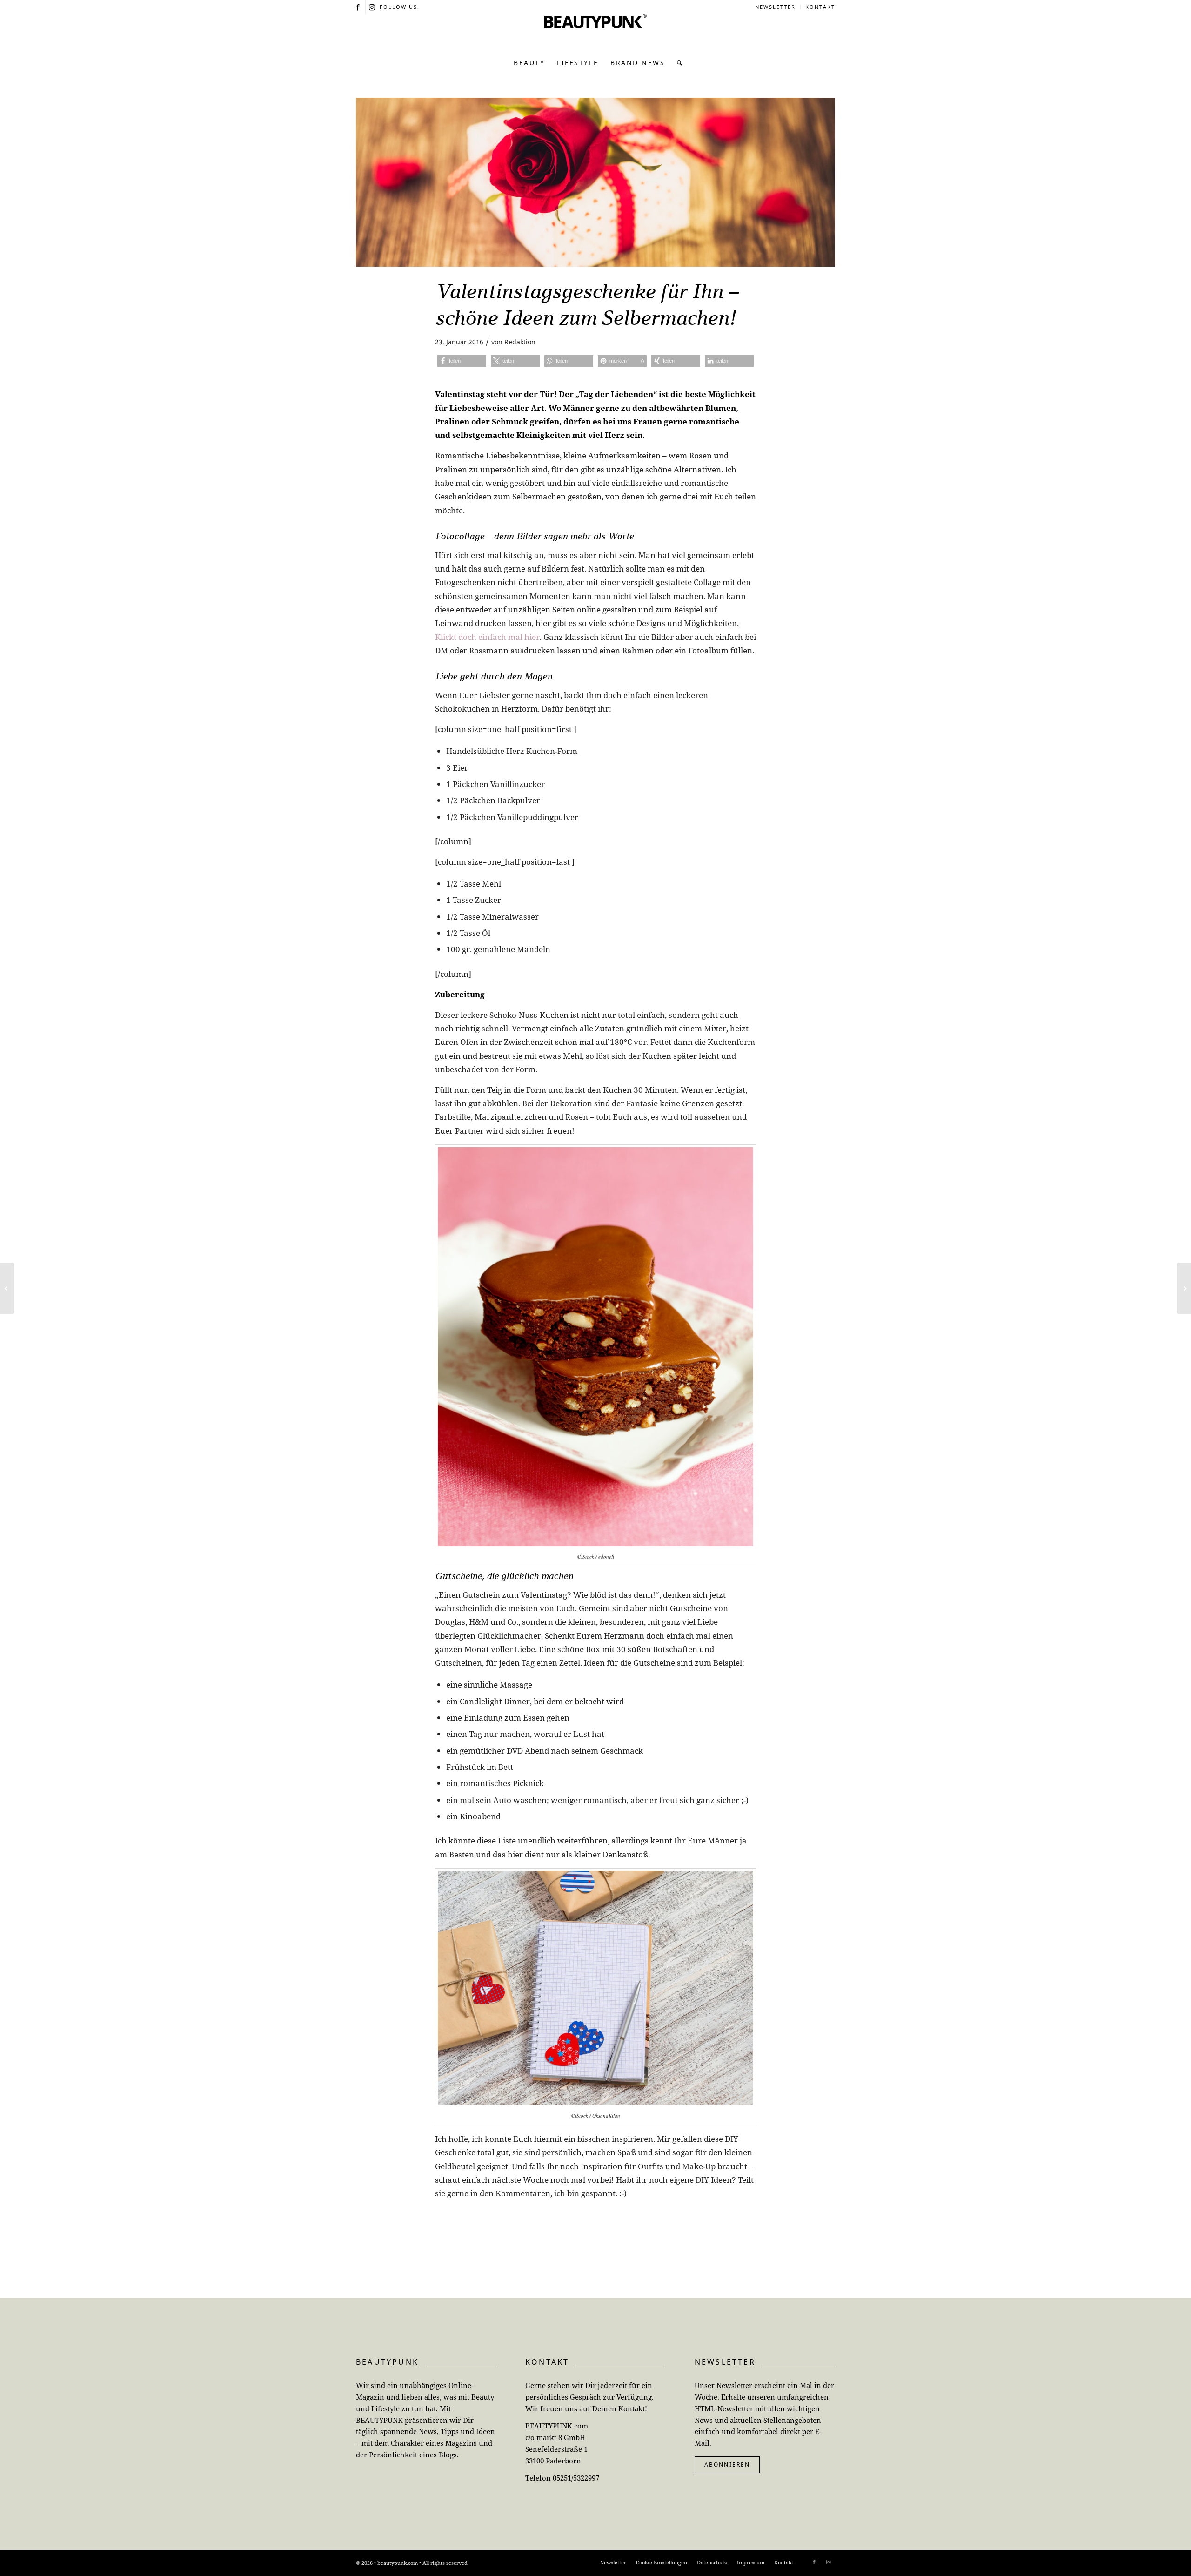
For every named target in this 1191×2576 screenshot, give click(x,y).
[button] (462, 361)
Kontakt (820, 7)
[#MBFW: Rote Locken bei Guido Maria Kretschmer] (7, 1288)
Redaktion (520, 342)
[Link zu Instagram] (373, 7)
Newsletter (775, 7)
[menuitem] (776, 7)
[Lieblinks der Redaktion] (1184, 1288)
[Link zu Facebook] (358, 7)
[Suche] (677, 63)
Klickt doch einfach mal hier (487, 637)
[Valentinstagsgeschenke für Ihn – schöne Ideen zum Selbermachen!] (595, 182)
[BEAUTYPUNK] (595, 33)
